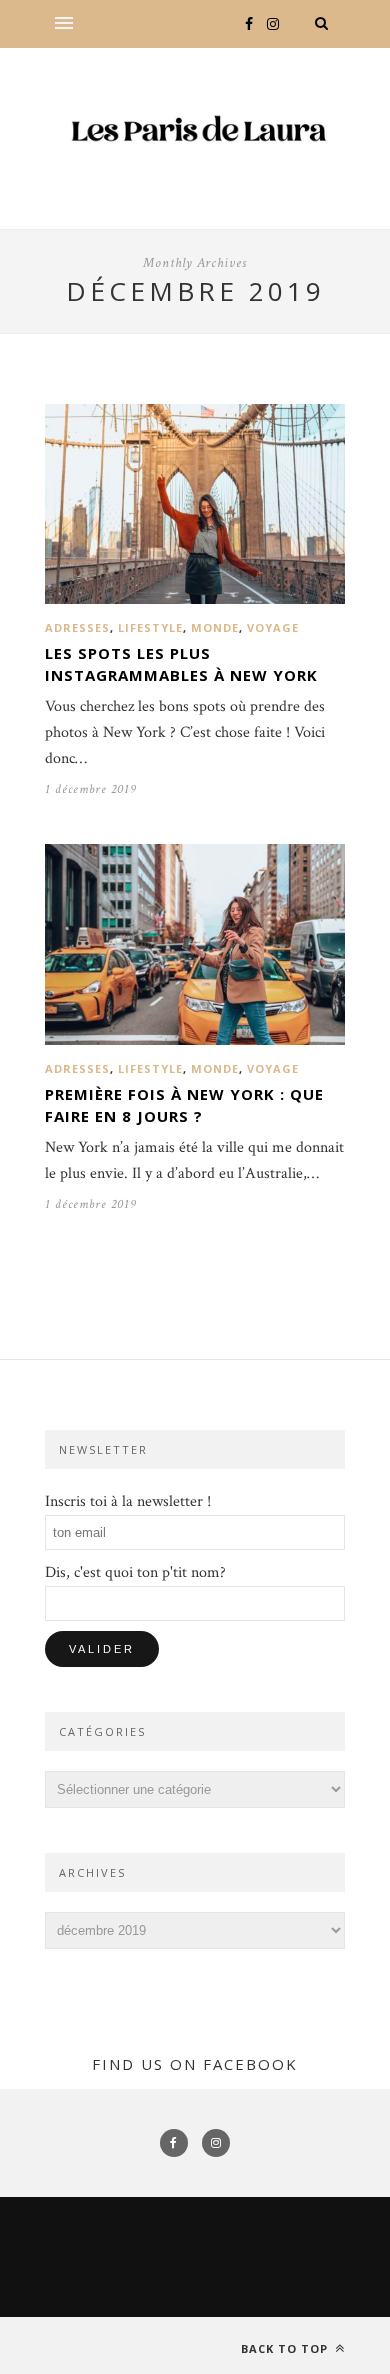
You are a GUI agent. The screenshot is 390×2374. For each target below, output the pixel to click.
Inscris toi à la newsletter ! (128, 1501)
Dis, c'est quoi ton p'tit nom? (135, 1572)
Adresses (77, 627)
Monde (215, 627)
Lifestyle (150, 627)
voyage (273, 627)
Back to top (286, 2348)
